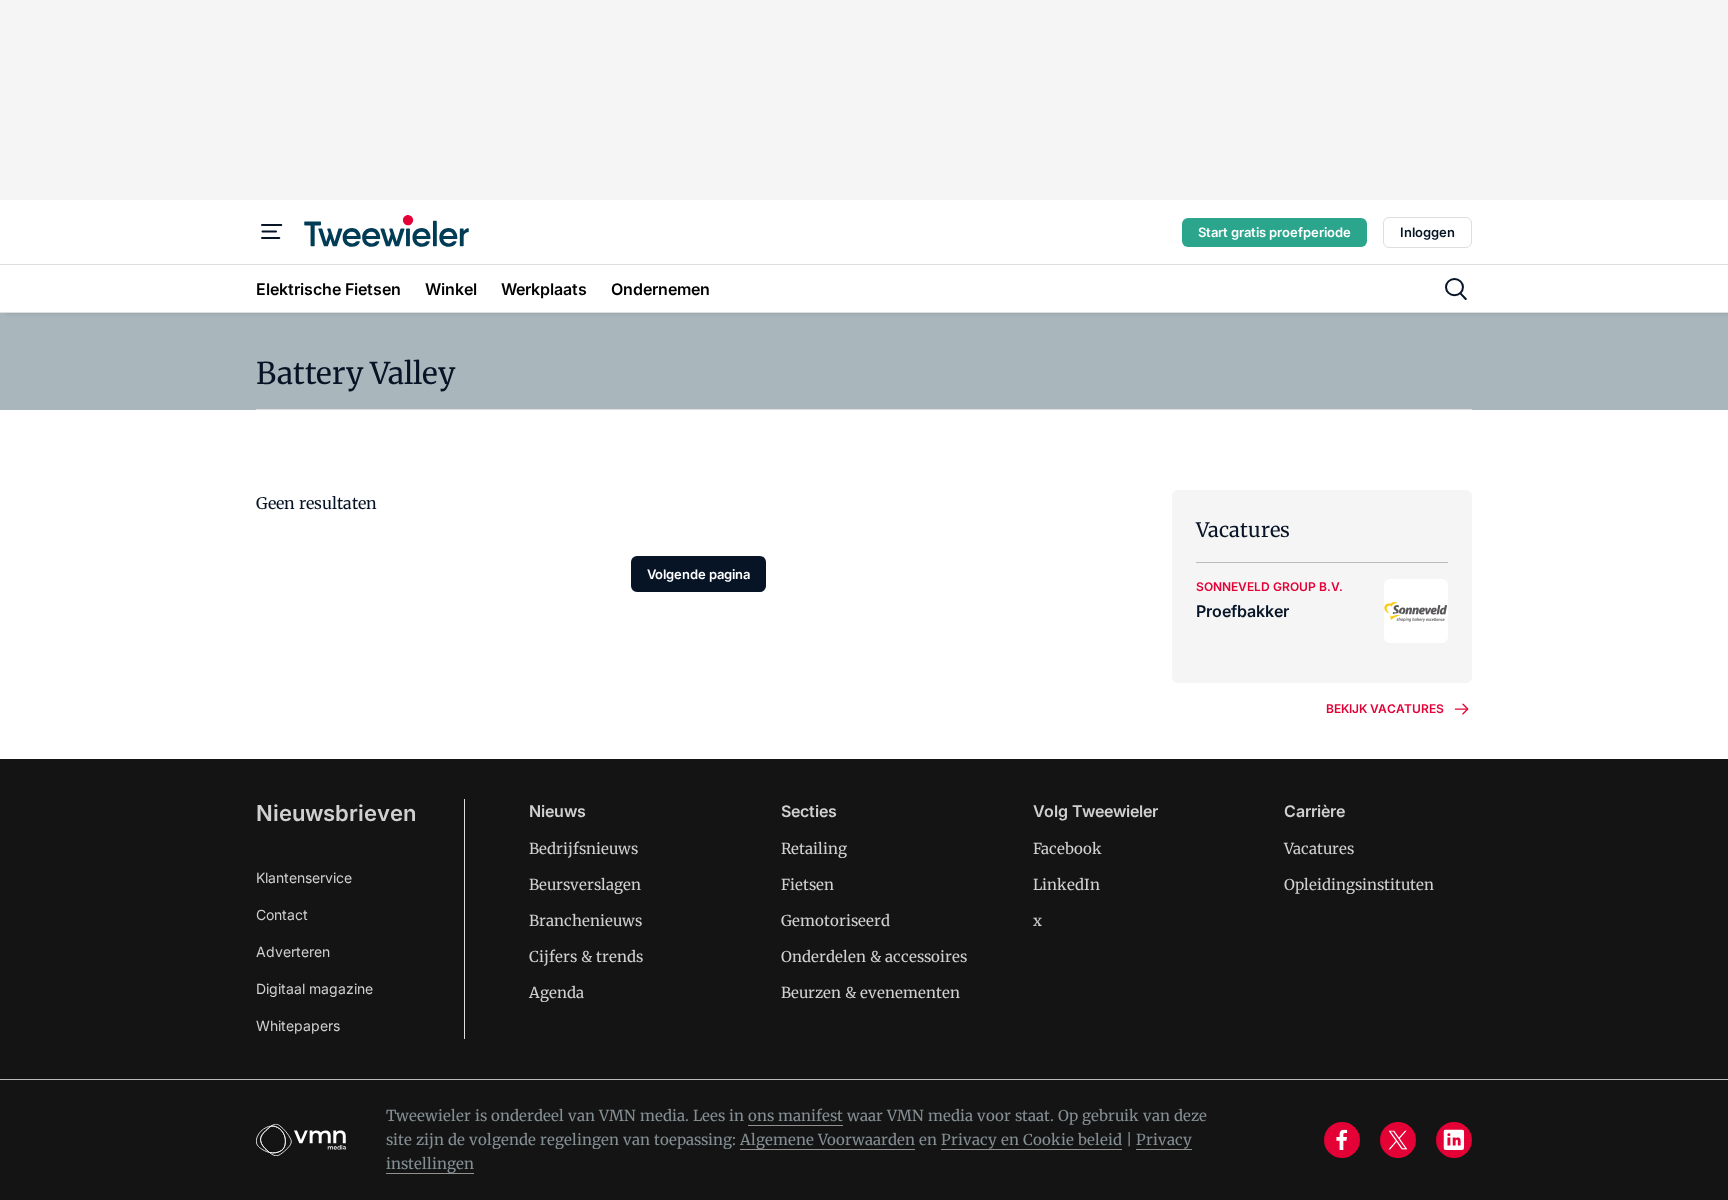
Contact (282, 914)
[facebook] (1342, 1140)
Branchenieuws (585, 920)
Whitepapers (298, 1025)
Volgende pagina (698, 574)
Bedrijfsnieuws (583, 848)
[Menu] (272, 232)
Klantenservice (304, 877)
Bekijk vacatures (1385, 708)
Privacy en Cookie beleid (1031, 1139)
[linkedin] (1454, 1140)
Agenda (556, 992)
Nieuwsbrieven (336, 813)
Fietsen (807, 884)
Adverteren (293, 951)
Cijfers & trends (586, 956)
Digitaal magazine (314, 988)
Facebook (1067, 848)
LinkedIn (1066, 884)
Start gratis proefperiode (1274, 232)
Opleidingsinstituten (1359, 884)
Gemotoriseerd (835, 920)
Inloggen (1427, 232)
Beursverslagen (585, 884)
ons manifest (795, 1115)
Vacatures (1319, 848)
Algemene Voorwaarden (827, 1139)
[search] (1456, 289)
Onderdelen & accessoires (874, 956)
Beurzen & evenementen (870, 992)
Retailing (814, 848)
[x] (1398, 1140)
